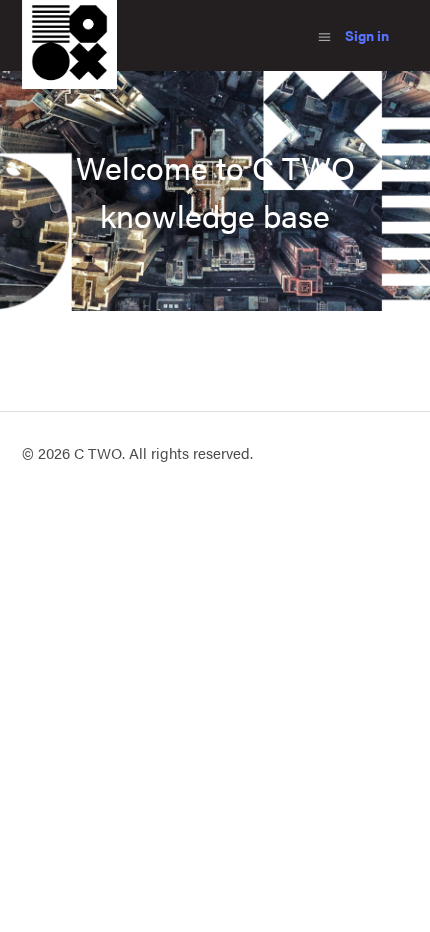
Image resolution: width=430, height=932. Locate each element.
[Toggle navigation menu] (324, 35)
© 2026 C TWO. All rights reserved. (137, 452)
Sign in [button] (367, 35)
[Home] (69, 82)
